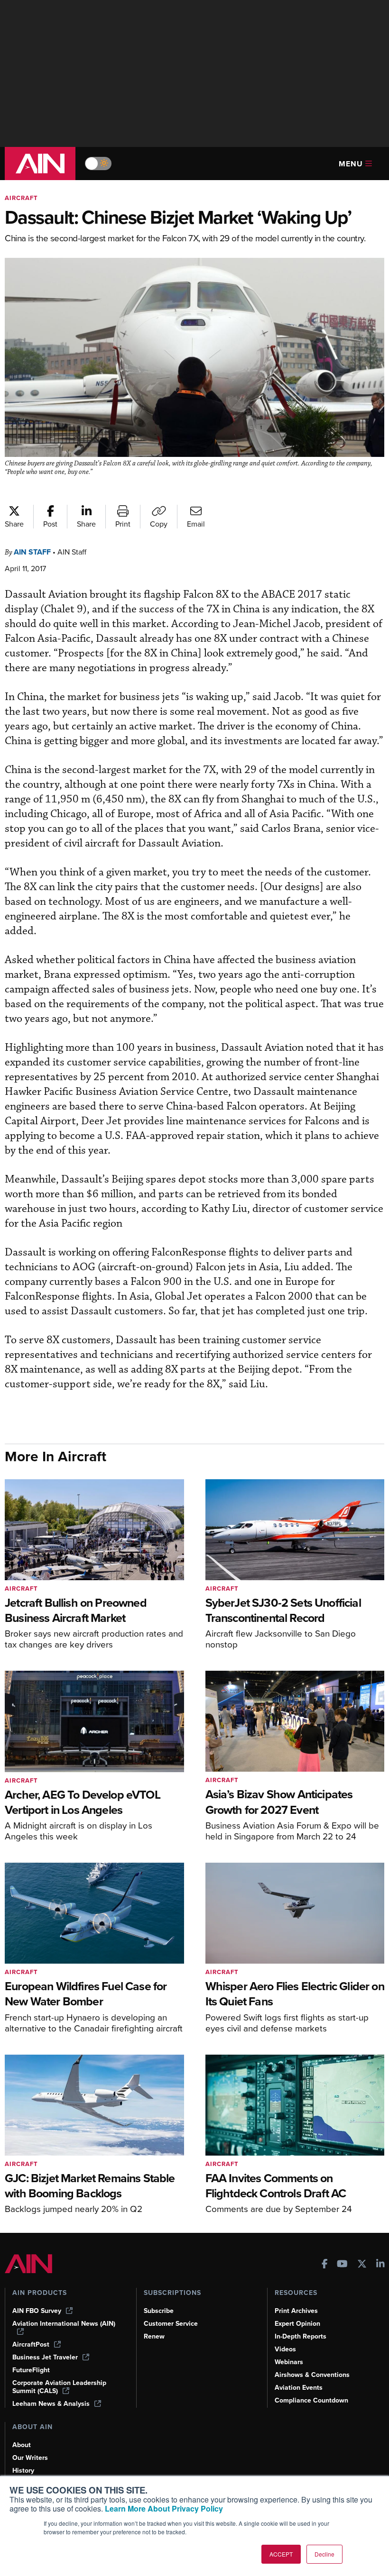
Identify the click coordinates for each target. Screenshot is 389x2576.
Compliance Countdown (311, 2400)
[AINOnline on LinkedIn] (380, 2265)
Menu (351, 164)
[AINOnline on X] (362, 2265)
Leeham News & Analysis (51, 2404)
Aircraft (21, 198)
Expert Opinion (297, 2324)
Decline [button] (324, 2554)
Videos (285, 2349)
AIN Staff (32, 552)
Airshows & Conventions (312, 2375)
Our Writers (30, 2458)
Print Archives (296, 2311)
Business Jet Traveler (45, 2357)
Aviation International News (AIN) (64, 2324)
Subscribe (159, 2311)
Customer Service (171, 2324)
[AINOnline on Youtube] (342, 2265)
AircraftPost (31, 2344)
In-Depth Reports (301, 2336)
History (23, 2471)
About (22, 2445)
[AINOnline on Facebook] (325, 2265)
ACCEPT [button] (281, 2554)
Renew (154, 2336)
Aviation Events (299, 2388)
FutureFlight (31, 2370)
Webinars (289, 2362)
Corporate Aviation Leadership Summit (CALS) (59, 2387)
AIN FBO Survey (37, 2311)
